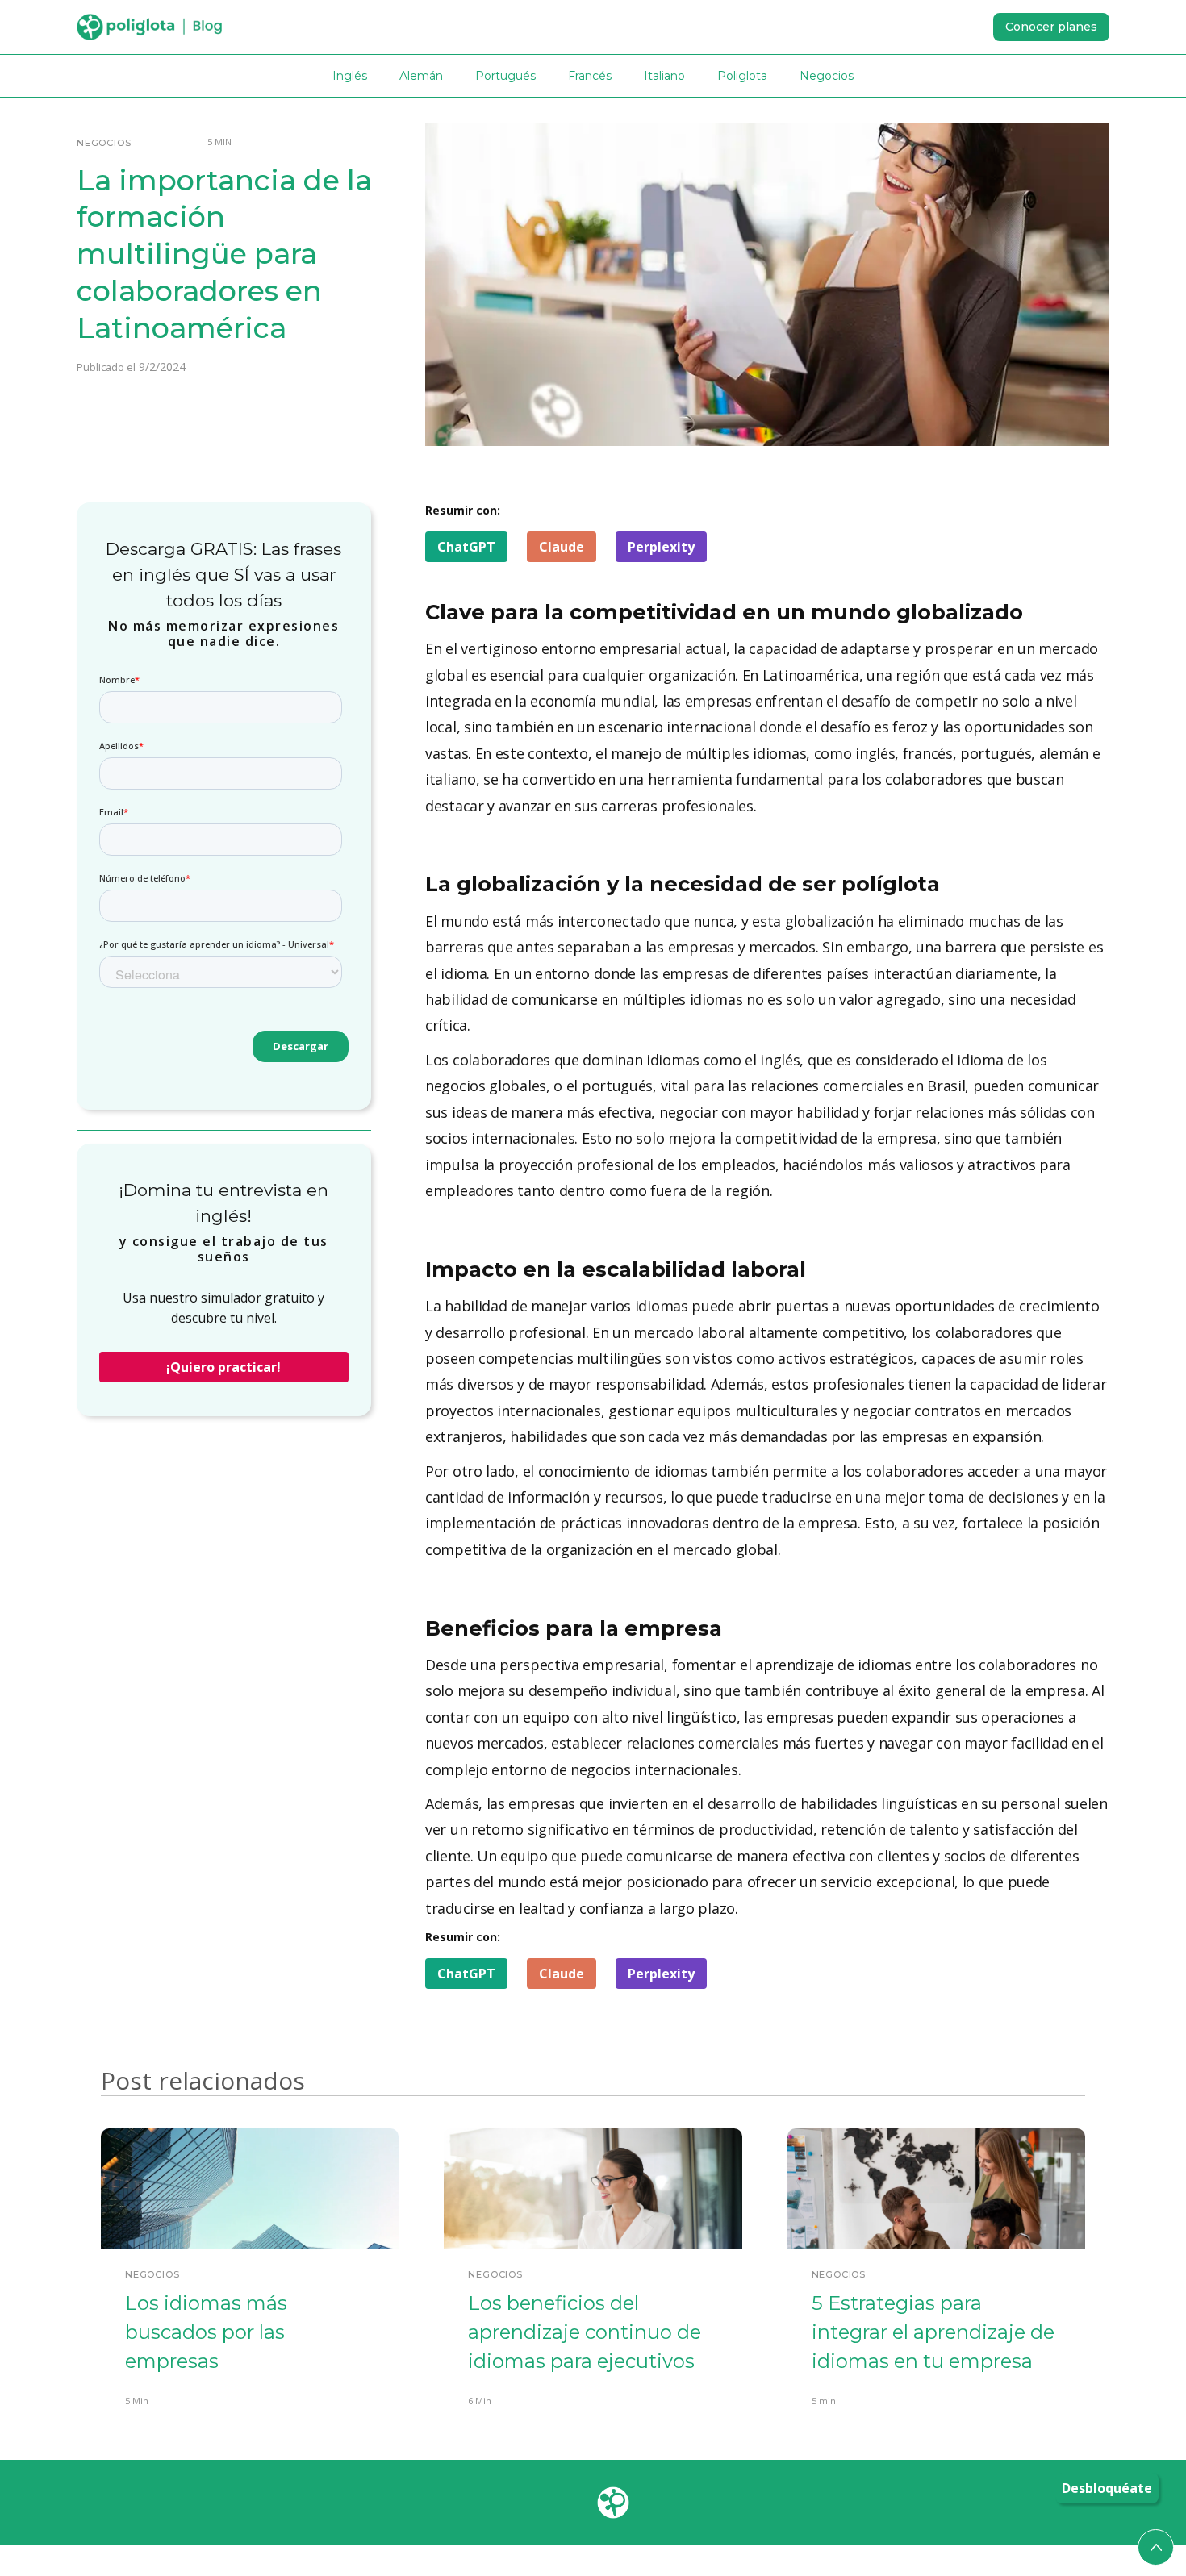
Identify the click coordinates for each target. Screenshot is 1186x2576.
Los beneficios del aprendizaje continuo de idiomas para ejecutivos (585, 2332)
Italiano (664, 76)
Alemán (421, 76)
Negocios (827, 76)
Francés (590, 76)
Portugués (505, 76)
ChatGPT (466, 547)
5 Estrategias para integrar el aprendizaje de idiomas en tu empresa (933, 2332)
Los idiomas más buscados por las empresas (206, 2332)
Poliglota (742, 76)
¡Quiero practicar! (223, 1367)
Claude (562, 547)
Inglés (350, 76)
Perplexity (661, 547)
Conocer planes (1051, 27)
